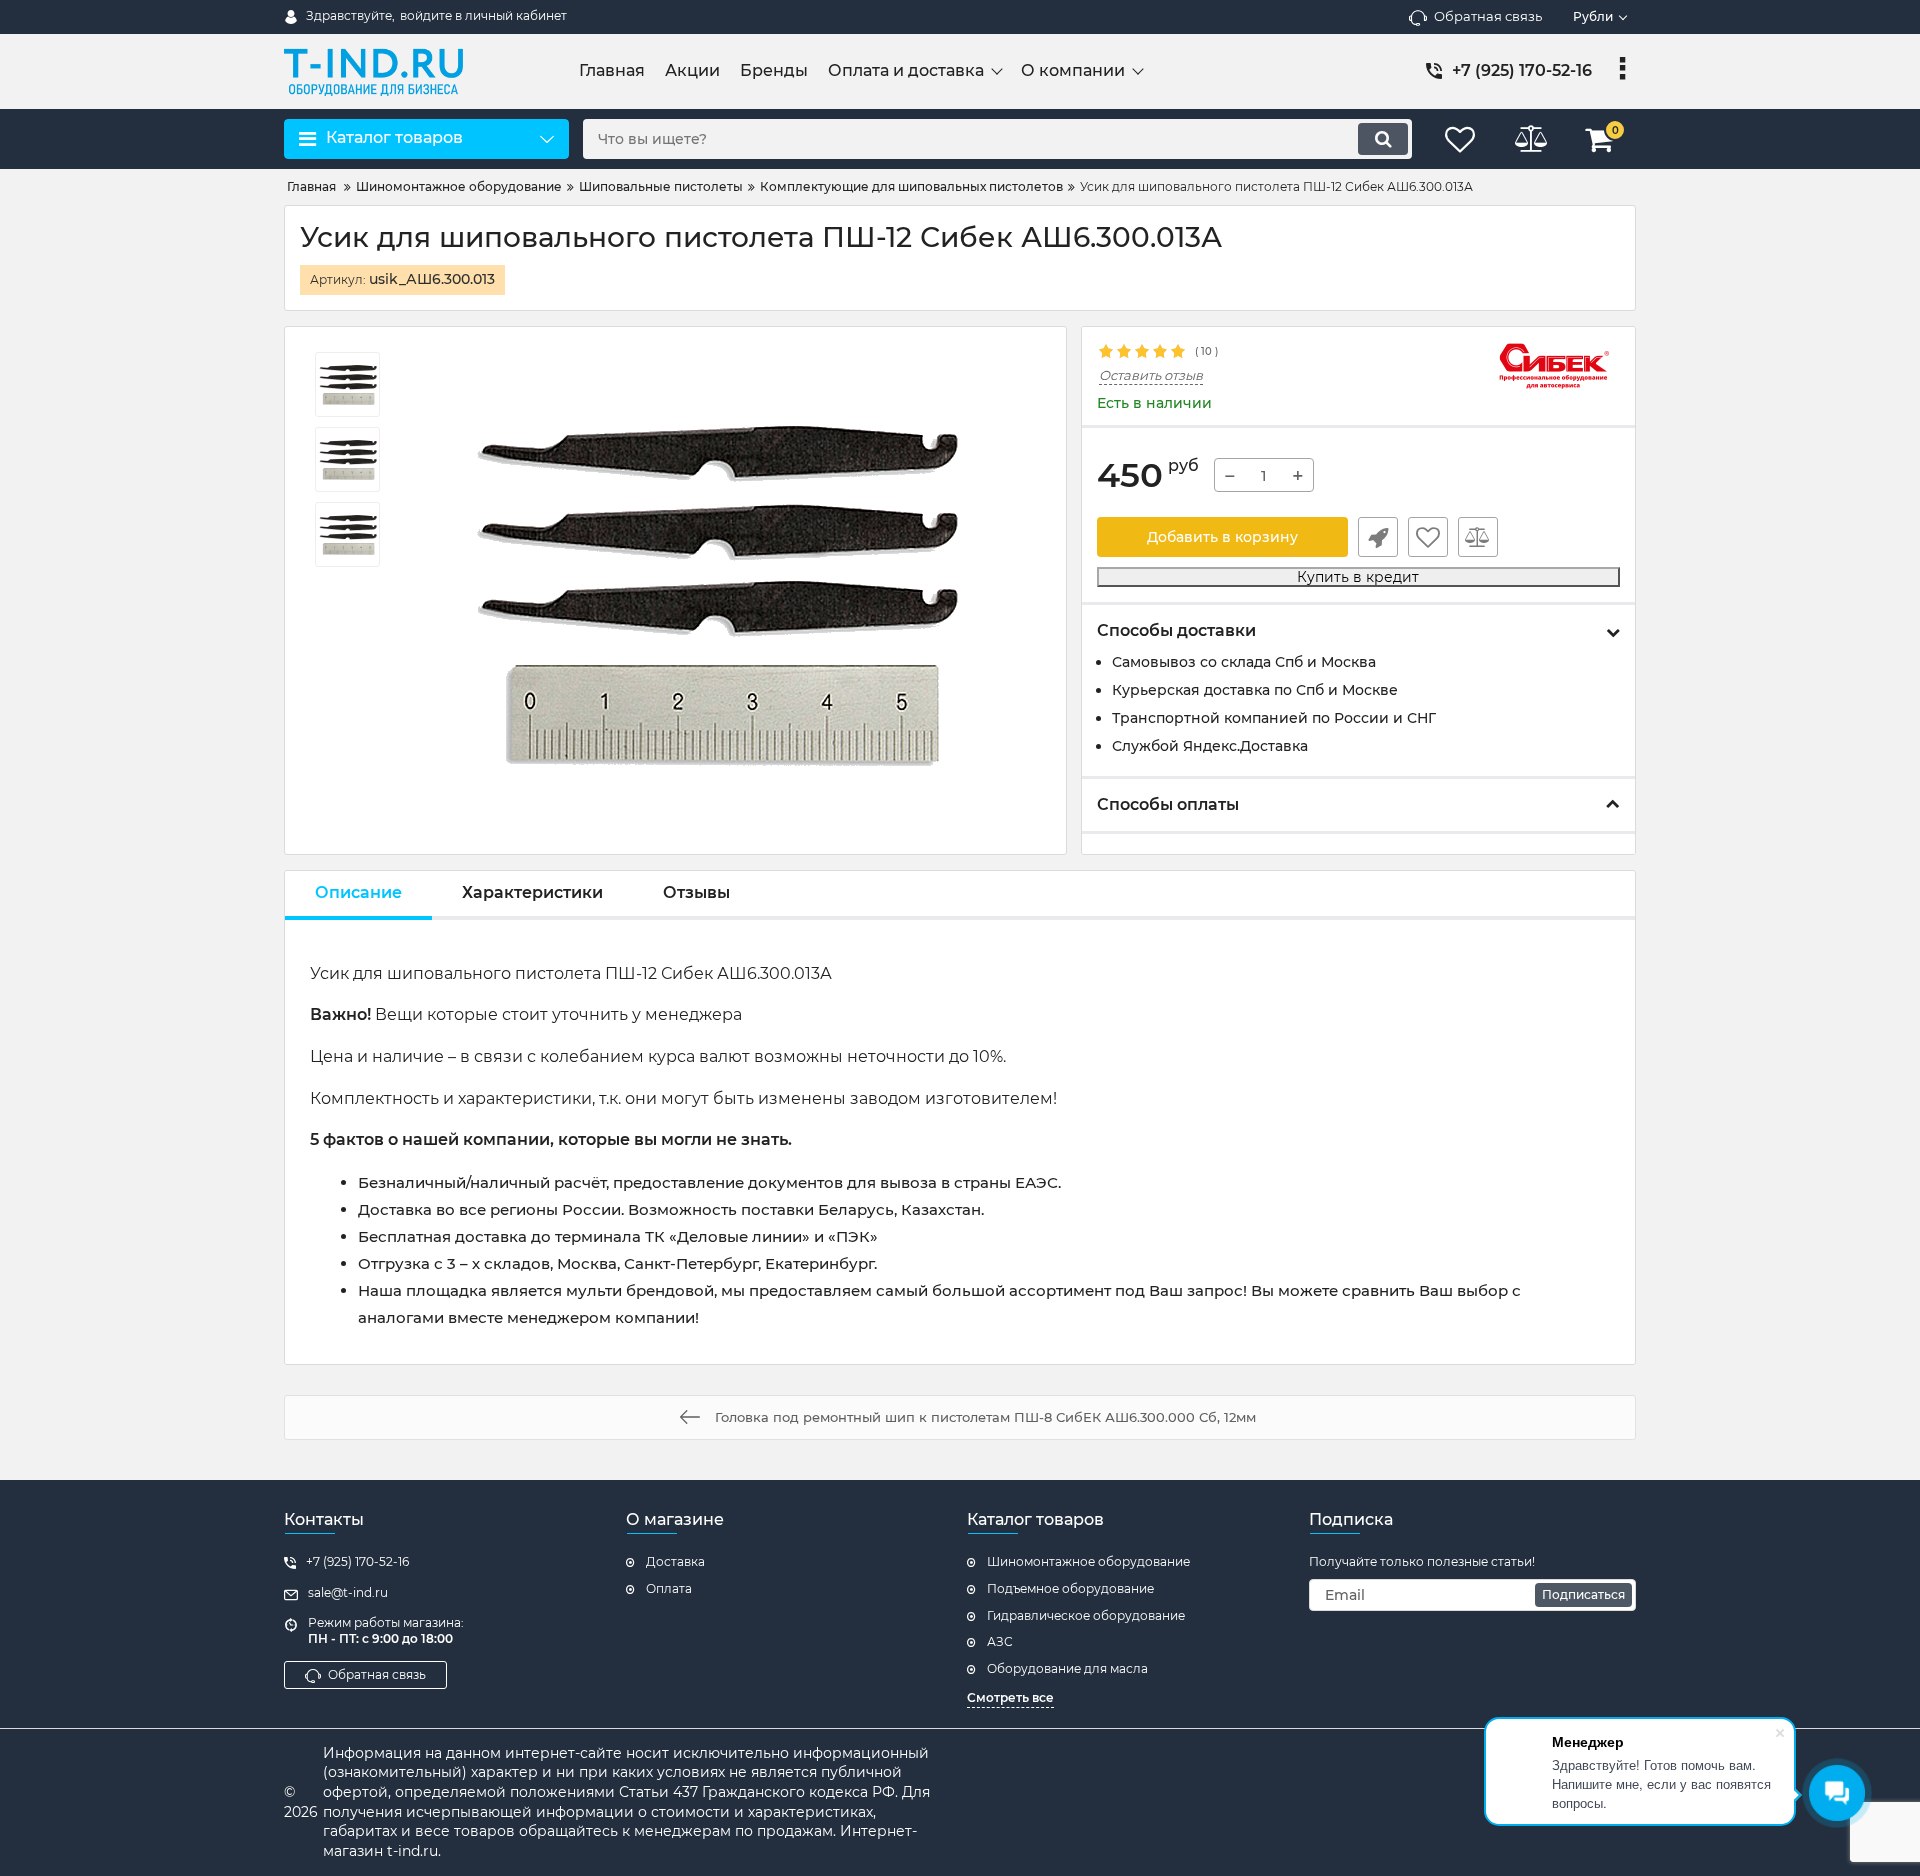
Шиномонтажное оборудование (1088, 1561)
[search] (1383, 139)
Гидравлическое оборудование (1086, 1615)
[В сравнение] (1478, 537)
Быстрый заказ (1378, 537)
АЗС (1000, 1641)
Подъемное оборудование (1070, 1588)
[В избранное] (1428, 537)
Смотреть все (1010, 1697)
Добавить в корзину (1222, 537)
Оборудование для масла (1067, 1668)
